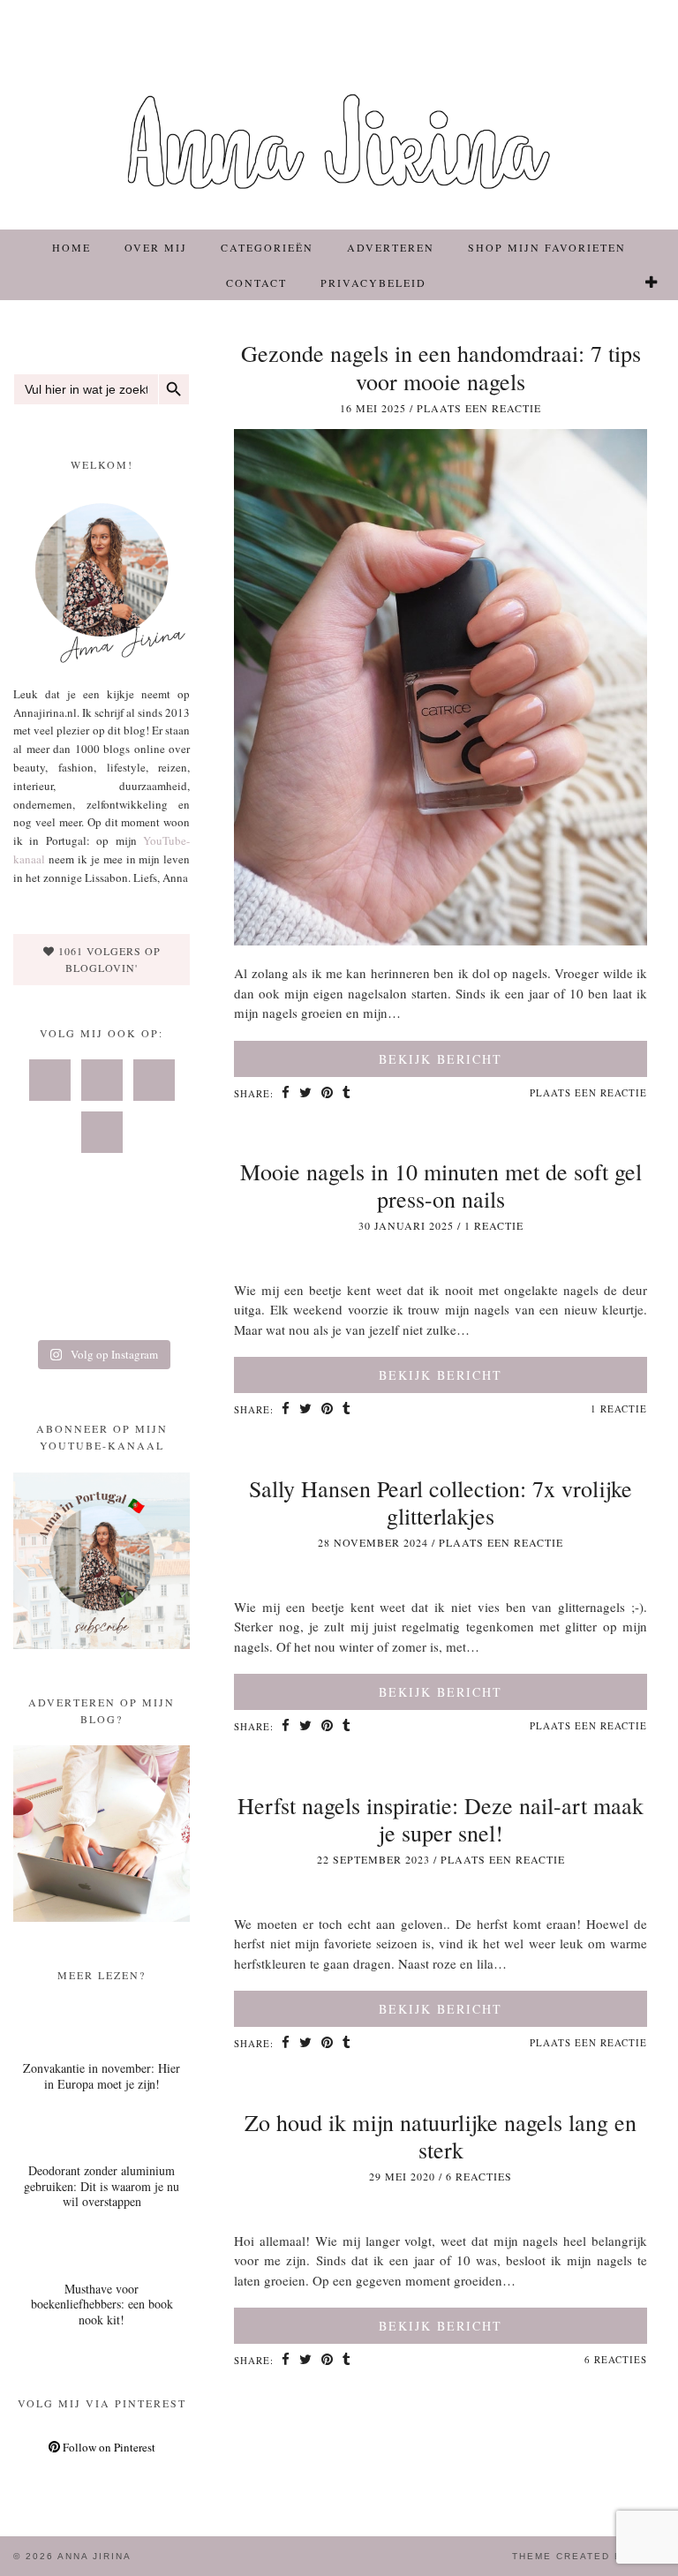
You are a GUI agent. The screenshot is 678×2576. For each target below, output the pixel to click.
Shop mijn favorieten (547, 247)
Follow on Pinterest (108, 2447)
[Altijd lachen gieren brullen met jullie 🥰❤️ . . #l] (41, 1310)
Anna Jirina (94, 2556)
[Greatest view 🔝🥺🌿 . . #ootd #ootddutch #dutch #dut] (163, 1236)
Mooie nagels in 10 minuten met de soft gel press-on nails (441, 1185)
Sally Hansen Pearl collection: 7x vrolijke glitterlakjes (441, 1502)
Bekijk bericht (441, 1059)
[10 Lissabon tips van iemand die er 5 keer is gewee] (102, 1310)
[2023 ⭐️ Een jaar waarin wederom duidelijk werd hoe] (163, 1273)
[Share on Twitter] (306, 1094)
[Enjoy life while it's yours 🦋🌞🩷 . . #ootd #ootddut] (102, 1236)
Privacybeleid (373, 282)
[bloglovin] (652, 282)
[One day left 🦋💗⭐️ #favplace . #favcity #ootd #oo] (102, 1273)
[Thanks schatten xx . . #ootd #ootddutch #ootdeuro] (163, 1310)
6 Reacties (479, 2176)
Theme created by (588, 2556)
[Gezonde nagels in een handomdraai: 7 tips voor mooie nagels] (441, 940)
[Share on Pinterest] (328, 1094)
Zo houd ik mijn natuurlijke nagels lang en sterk (441, 2136)
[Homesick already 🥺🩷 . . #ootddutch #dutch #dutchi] (41, 1236)
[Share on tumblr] (347, 1094)
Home (72, 247)
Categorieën (267, 247)
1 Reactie (494, 1225)
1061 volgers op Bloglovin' (108, 959)
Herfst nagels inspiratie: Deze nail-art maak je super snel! (441, 1819)
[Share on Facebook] (286, 1094)
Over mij (156, 247)
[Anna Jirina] (339, 115)
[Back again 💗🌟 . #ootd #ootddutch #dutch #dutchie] (41, 1273)
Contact (256, 282)
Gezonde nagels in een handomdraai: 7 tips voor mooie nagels (441, 367)
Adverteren (391, 247)
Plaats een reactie (479, 408)
